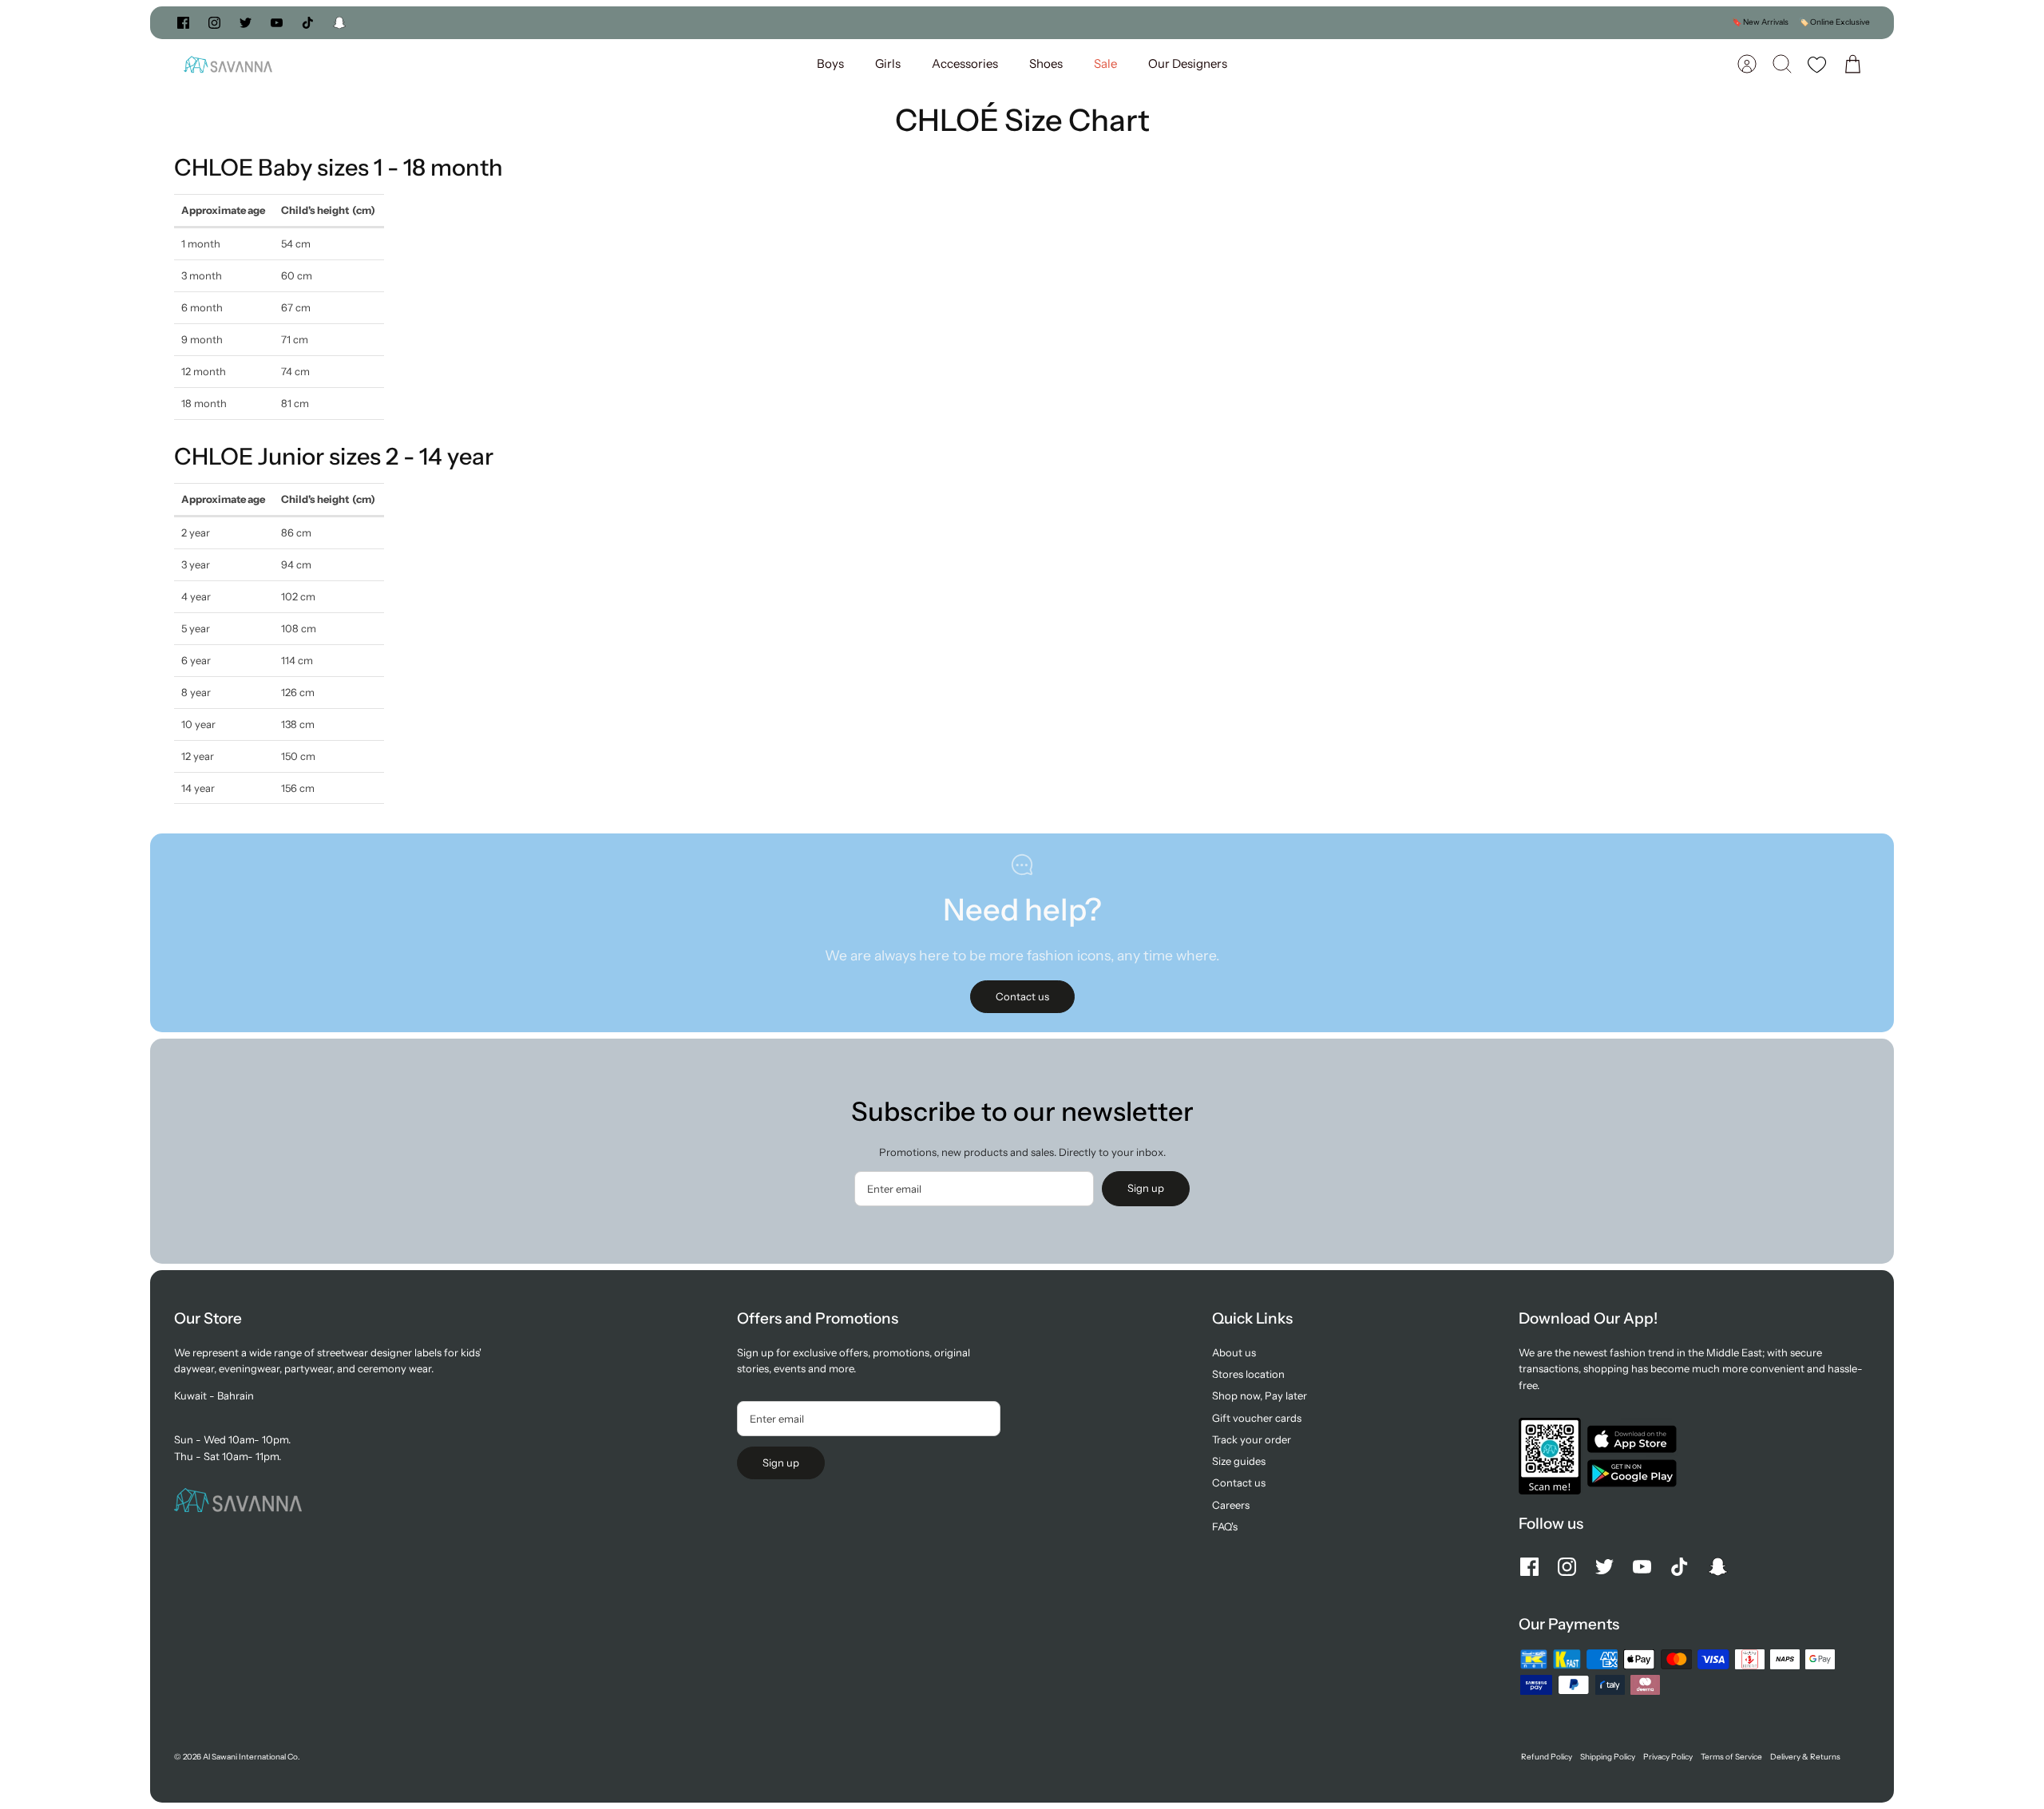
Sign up (1146, 1188)
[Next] (1258, 22)
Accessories (965, 63)
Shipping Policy (1608, 1757)
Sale (1105, 63)
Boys (830, 63)
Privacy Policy (1668, 1757)
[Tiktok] (308, 23)
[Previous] (786, 22)
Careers (1231, 1505)
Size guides (1239, 1461)
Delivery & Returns (1805, 1757)
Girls (888, 63)
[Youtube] (277, 23)
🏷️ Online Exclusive (1834, 22)
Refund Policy (1547, 1757)
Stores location (1248, 1374)
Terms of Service (1731, 1757)
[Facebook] (183, 23)
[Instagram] (214, 23)
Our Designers (1188, 63)
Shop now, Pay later (1260, 1395)
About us (1234, 1352)
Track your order (1252, 1439)
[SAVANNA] (228, 64)
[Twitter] (246, 23)
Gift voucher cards (1257, 1418)
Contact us (1239, 1482)
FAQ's (1225, 1526)
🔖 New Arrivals (1760, 22)
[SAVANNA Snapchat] (339, 23)
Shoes (1046, 63)
